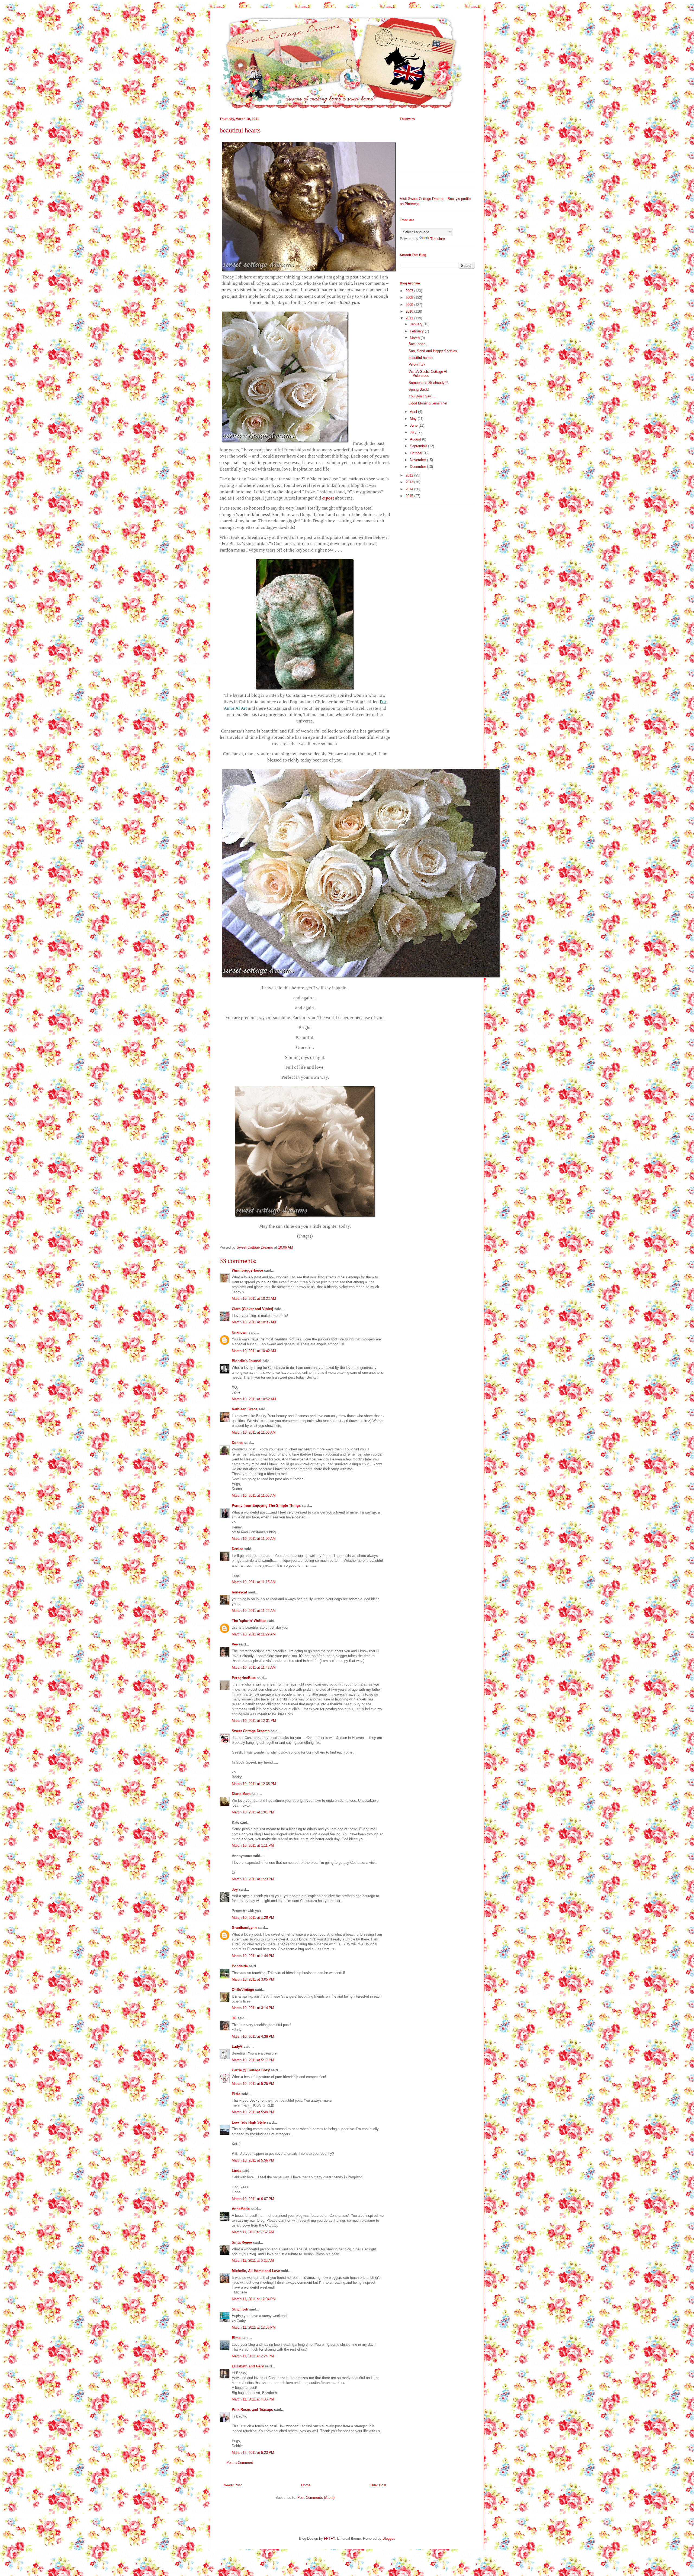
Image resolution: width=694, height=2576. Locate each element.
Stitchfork (240, 2309)
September (419, 446)
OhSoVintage (243, 1990)
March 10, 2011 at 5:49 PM (253, 2112)
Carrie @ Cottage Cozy (251, 2070)
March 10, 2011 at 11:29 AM (254, 1634)
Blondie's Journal (247, 1361)
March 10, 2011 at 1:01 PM (253, 1812)
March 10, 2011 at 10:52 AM (254, 1399)
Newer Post (233, 2485)
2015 (410, 496)
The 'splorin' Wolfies (249, 1621)
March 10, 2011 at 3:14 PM (253, 2008)
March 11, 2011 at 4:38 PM (253, 2399)
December (418, 467)
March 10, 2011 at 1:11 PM (253, 1846)
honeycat (239, 1592)
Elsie (236, 2094)
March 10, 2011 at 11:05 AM (254, 1496)
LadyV (237, 2047)
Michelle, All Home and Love (256, 2271)
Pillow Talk (417, 364)
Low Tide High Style (249, 2122)
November (418, 460)
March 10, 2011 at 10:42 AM (254, 1351)
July (414, 432)
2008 (410, 298)
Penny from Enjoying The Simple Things (266, 1506)
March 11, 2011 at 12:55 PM (254, 2327)
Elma (236, 2338)
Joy (235, 1889)
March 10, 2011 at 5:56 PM (253, 2160)
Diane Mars (241, 1794)
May (414, 419)
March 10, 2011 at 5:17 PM (253, 2060)
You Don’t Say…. (422, 396)
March (415, 338)
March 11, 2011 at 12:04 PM (254, 2299)
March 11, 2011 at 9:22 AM (253, 2261)
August (416, 439)
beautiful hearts (421, 358)
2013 (410, 482)
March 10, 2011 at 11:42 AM (254, 1668)
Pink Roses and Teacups (252, 2410)
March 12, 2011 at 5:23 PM (253, 2453)
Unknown (240, 1332)
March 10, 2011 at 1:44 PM (253, 1956)
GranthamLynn (244, 1928)
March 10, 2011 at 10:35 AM (254, 1322)
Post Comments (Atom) (316, 2498)
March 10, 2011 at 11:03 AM (254, 1432)
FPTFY (329, 2538)
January (417, 324)
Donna (237, 1443)
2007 (410, 291)
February (417, 331)
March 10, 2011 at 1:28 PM (253, 1918)
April (414, 412)
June (414, 425)
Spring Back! (419, 389)
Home (306, 2485)
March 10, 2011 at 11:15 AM (254, 1582)
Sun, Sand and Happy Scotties (433, 351)
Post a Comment (240, 2463)
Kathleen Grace (245, 1409)
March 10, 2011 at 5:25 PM (253, 2084)
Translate (438, 239)
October (417, 453)
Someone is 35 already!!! (428, 383)
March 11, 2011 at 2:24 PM (253, 2356)
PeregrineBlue (244, 1678)
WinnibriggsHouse (247, 1270)
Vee (235, 1644)
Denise (237, 1549)
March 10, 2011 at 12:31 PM (254, 1721)
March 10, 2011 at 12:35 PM (254, 1784)
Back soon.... (419, 344)
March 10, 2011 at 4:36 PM (253, 2037)
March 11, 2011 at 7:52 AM (253, 2232)
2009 (410, 305)
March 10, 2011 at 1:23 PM (253, 1879)
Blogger (388, 2538)
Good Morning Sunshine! (428, 403)
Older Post (378, 2485)
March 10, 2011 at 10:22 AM (254, 1299)
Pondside (240, 1966)
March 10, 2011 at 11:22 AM (254, 1611)
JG (234, 2018)
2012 (410, 475)
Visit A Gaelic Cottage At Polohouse (428, 374)
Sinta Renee (242, 2242)
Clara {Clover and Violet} (253, 1309)
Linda (237, 2171)
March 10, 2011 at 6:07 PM (253, 2199)
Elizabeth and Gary (248, 2366)
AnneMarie (241, 2209)
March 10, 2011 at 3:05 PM (253, 1979)
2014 (410, 489)
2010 (410, 311)
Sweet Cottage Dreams (251, 1731)
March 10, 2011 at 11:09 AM (254, 1539)
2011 (410, 318)
